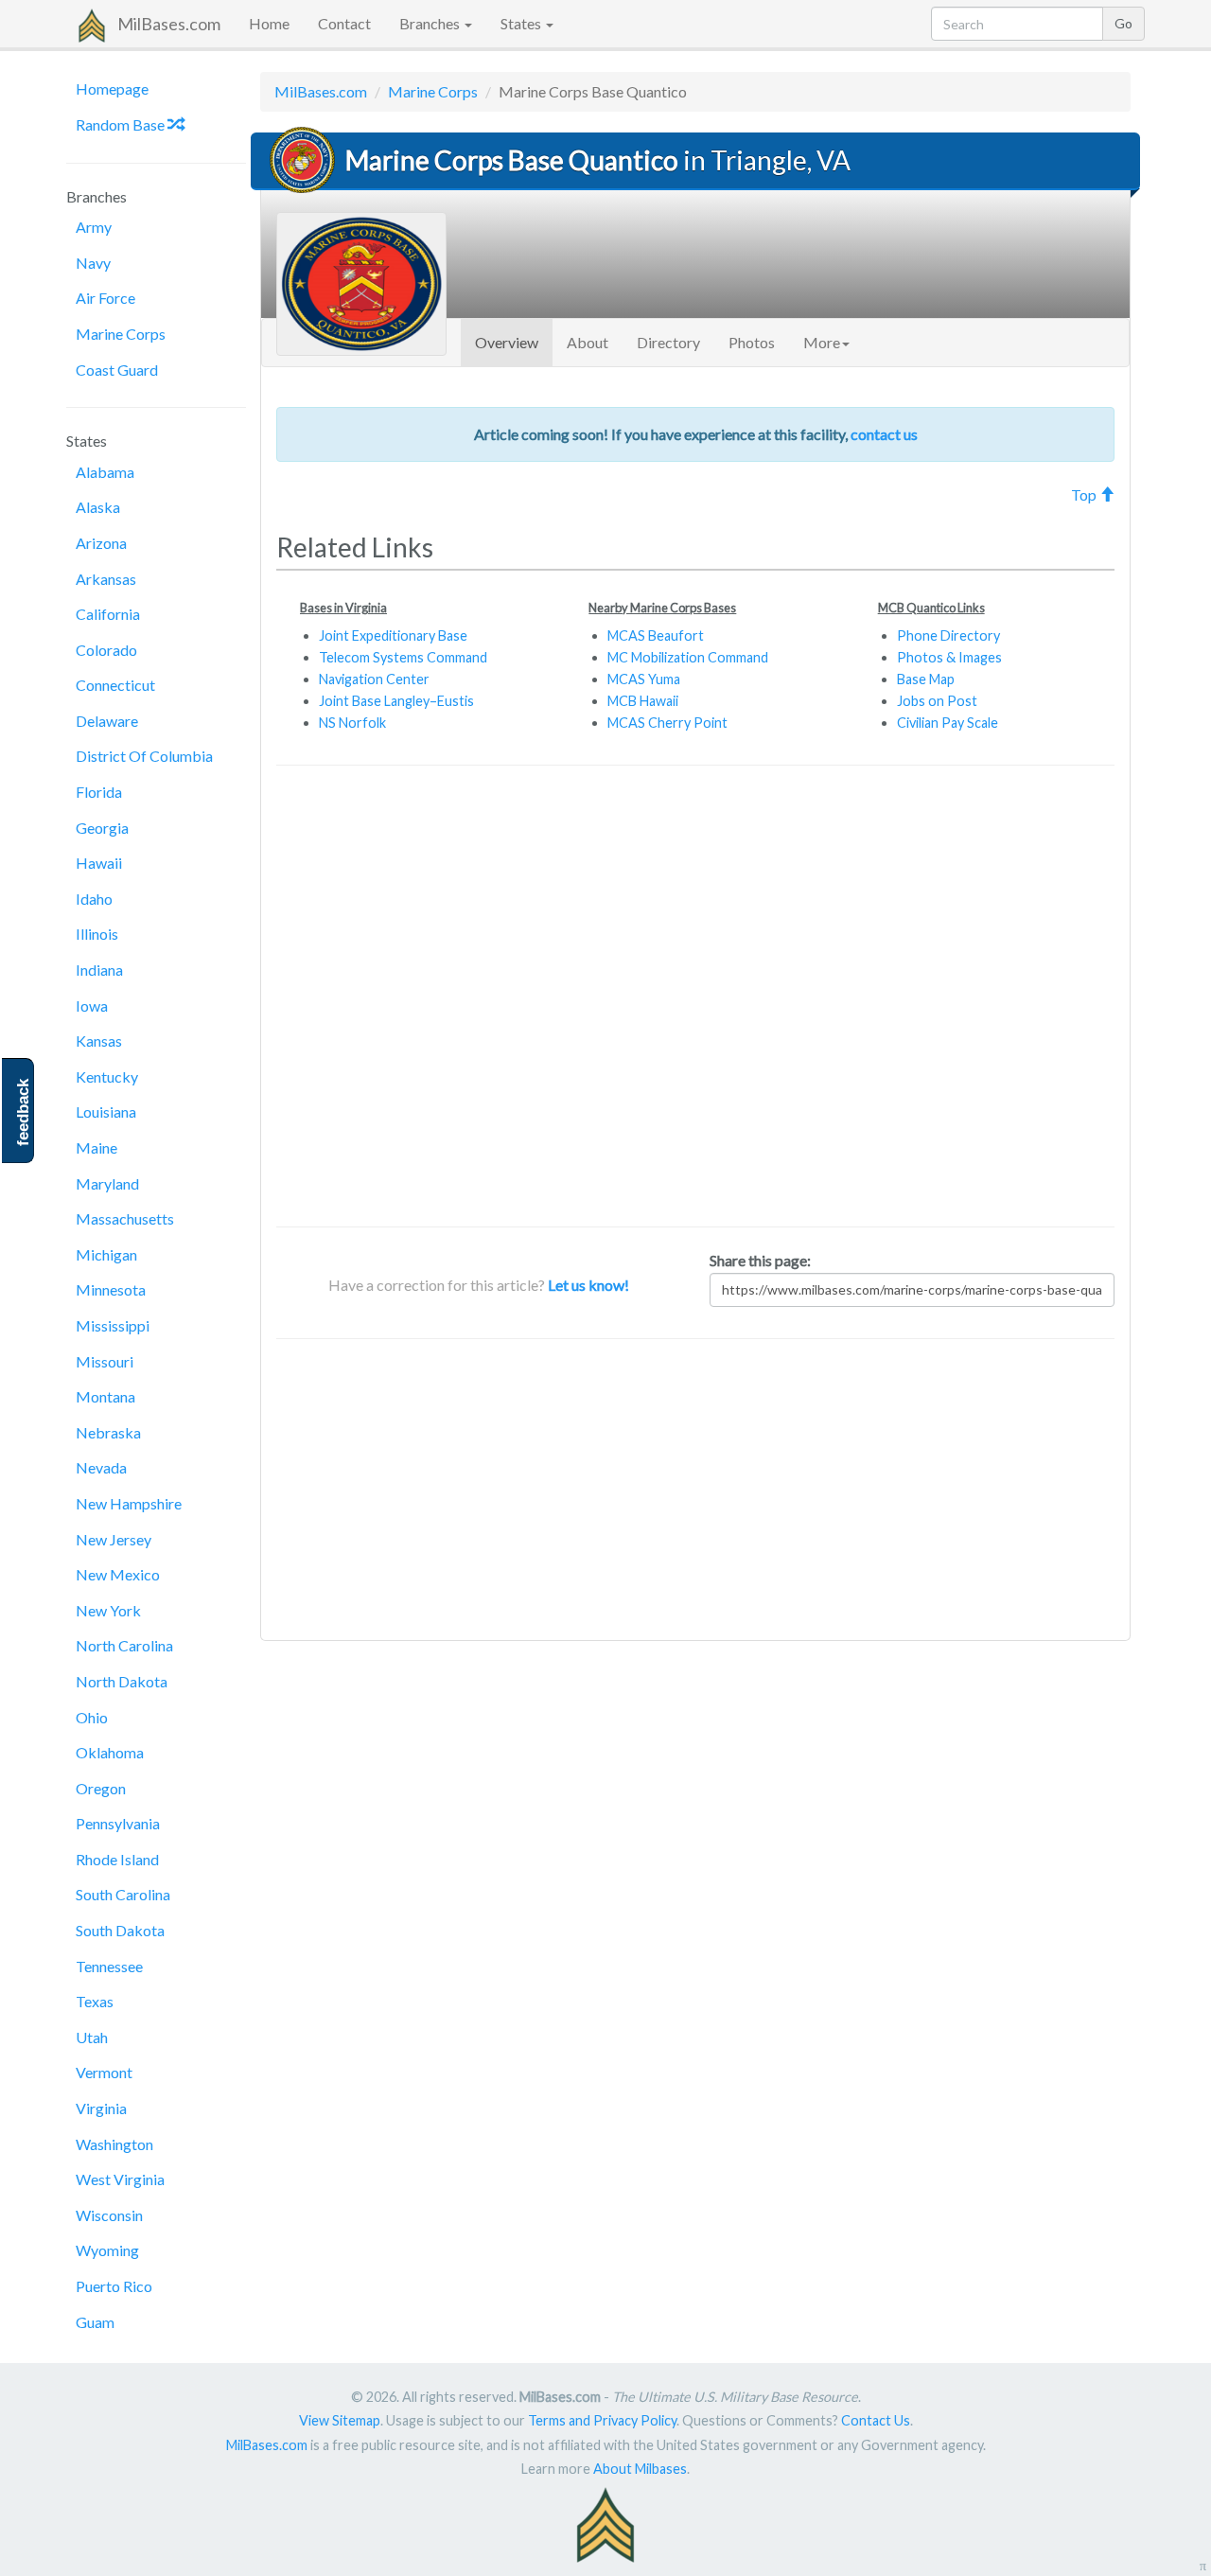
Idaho (94, 899)
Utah (92, 2037)
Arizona (101, 543)
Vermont (104, 2072)
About (588, 342)
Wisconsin (109, 2215)
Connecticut (115, 685)
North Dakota (122, 1681)
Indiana (99, 970)
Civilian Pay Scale (948, 723)
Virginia (101, 2108)
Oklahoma (110, 1752)
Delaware (107, 721)
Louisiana (106, 1112)
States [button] (522, 23)
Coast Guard (117, 370)
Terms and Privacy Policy (602, 2420)
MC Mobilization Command (688, 657)
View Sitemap (340, 2420)
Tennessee (109, 1966)
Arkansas (106, 579)
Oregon (101, 1788)
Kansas (99, 1041)
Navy (93, 263)
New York (108, 1610)
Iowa (92, 1006)
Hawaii (99, 863)
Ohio (92, 1717)
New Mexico (118, 1574)
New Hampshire (129, 1503)
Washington (114, 2144)
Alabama (105, 472)
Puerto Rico (114, 2286)
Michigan (106, 1254)
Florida (99, 792)
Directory (668, 342)
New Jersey (114, 1539)
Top (1085, 494)
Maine (97, 1147)
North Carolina (124, 1645)
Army (94, 227)
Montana (105, 1396)
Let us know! (588, 1285)
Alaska (98, 507)
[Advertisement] (695, 996)
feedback (23, 1112)
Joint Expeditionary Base (393, 635)
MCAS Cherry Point (667, 723)
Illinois (97, 934)
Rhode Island (117, 1859)
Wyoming (107, 2250)
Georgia (102, 828)
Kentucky (107, 1076)
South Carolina (123, 1894)
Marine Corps (121, 334)
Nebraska (108, 1432)
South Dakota (120, 1930)
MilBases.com (169, 24)
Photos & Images (949, 657)
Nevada (101, 1467)
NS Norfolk (352, 723)
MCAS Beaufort (656, 635)
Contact (344, 23)
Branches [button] (431, 23)
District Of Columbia (144, 756)
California (108, 614)
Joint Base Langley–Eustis (396, 701)
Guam (95, 2322)
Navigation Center (374, 679)
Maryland (107, 1183)
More (822, 342)
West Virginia (120, 2179)
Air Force (105, 298)
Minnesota (111, 1289)
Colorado (106, 650)
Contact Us (876, 2420)
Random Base (122, 124)
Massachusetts (125, 1218)
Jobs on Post (937, 701)
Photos (752, 342)
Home (269, 23)
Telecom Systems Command (403, 657)
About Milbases (640, 2469)
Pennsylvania (118, 1823)
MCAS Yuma (644, 679)
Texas (95, 2001)
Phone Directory (948, 635)
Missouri (105, 1361)
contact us (884, 434)
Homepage (112, 88)
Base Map (926, 679)
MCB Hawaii (643, 701)
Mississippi (113, 1325)
